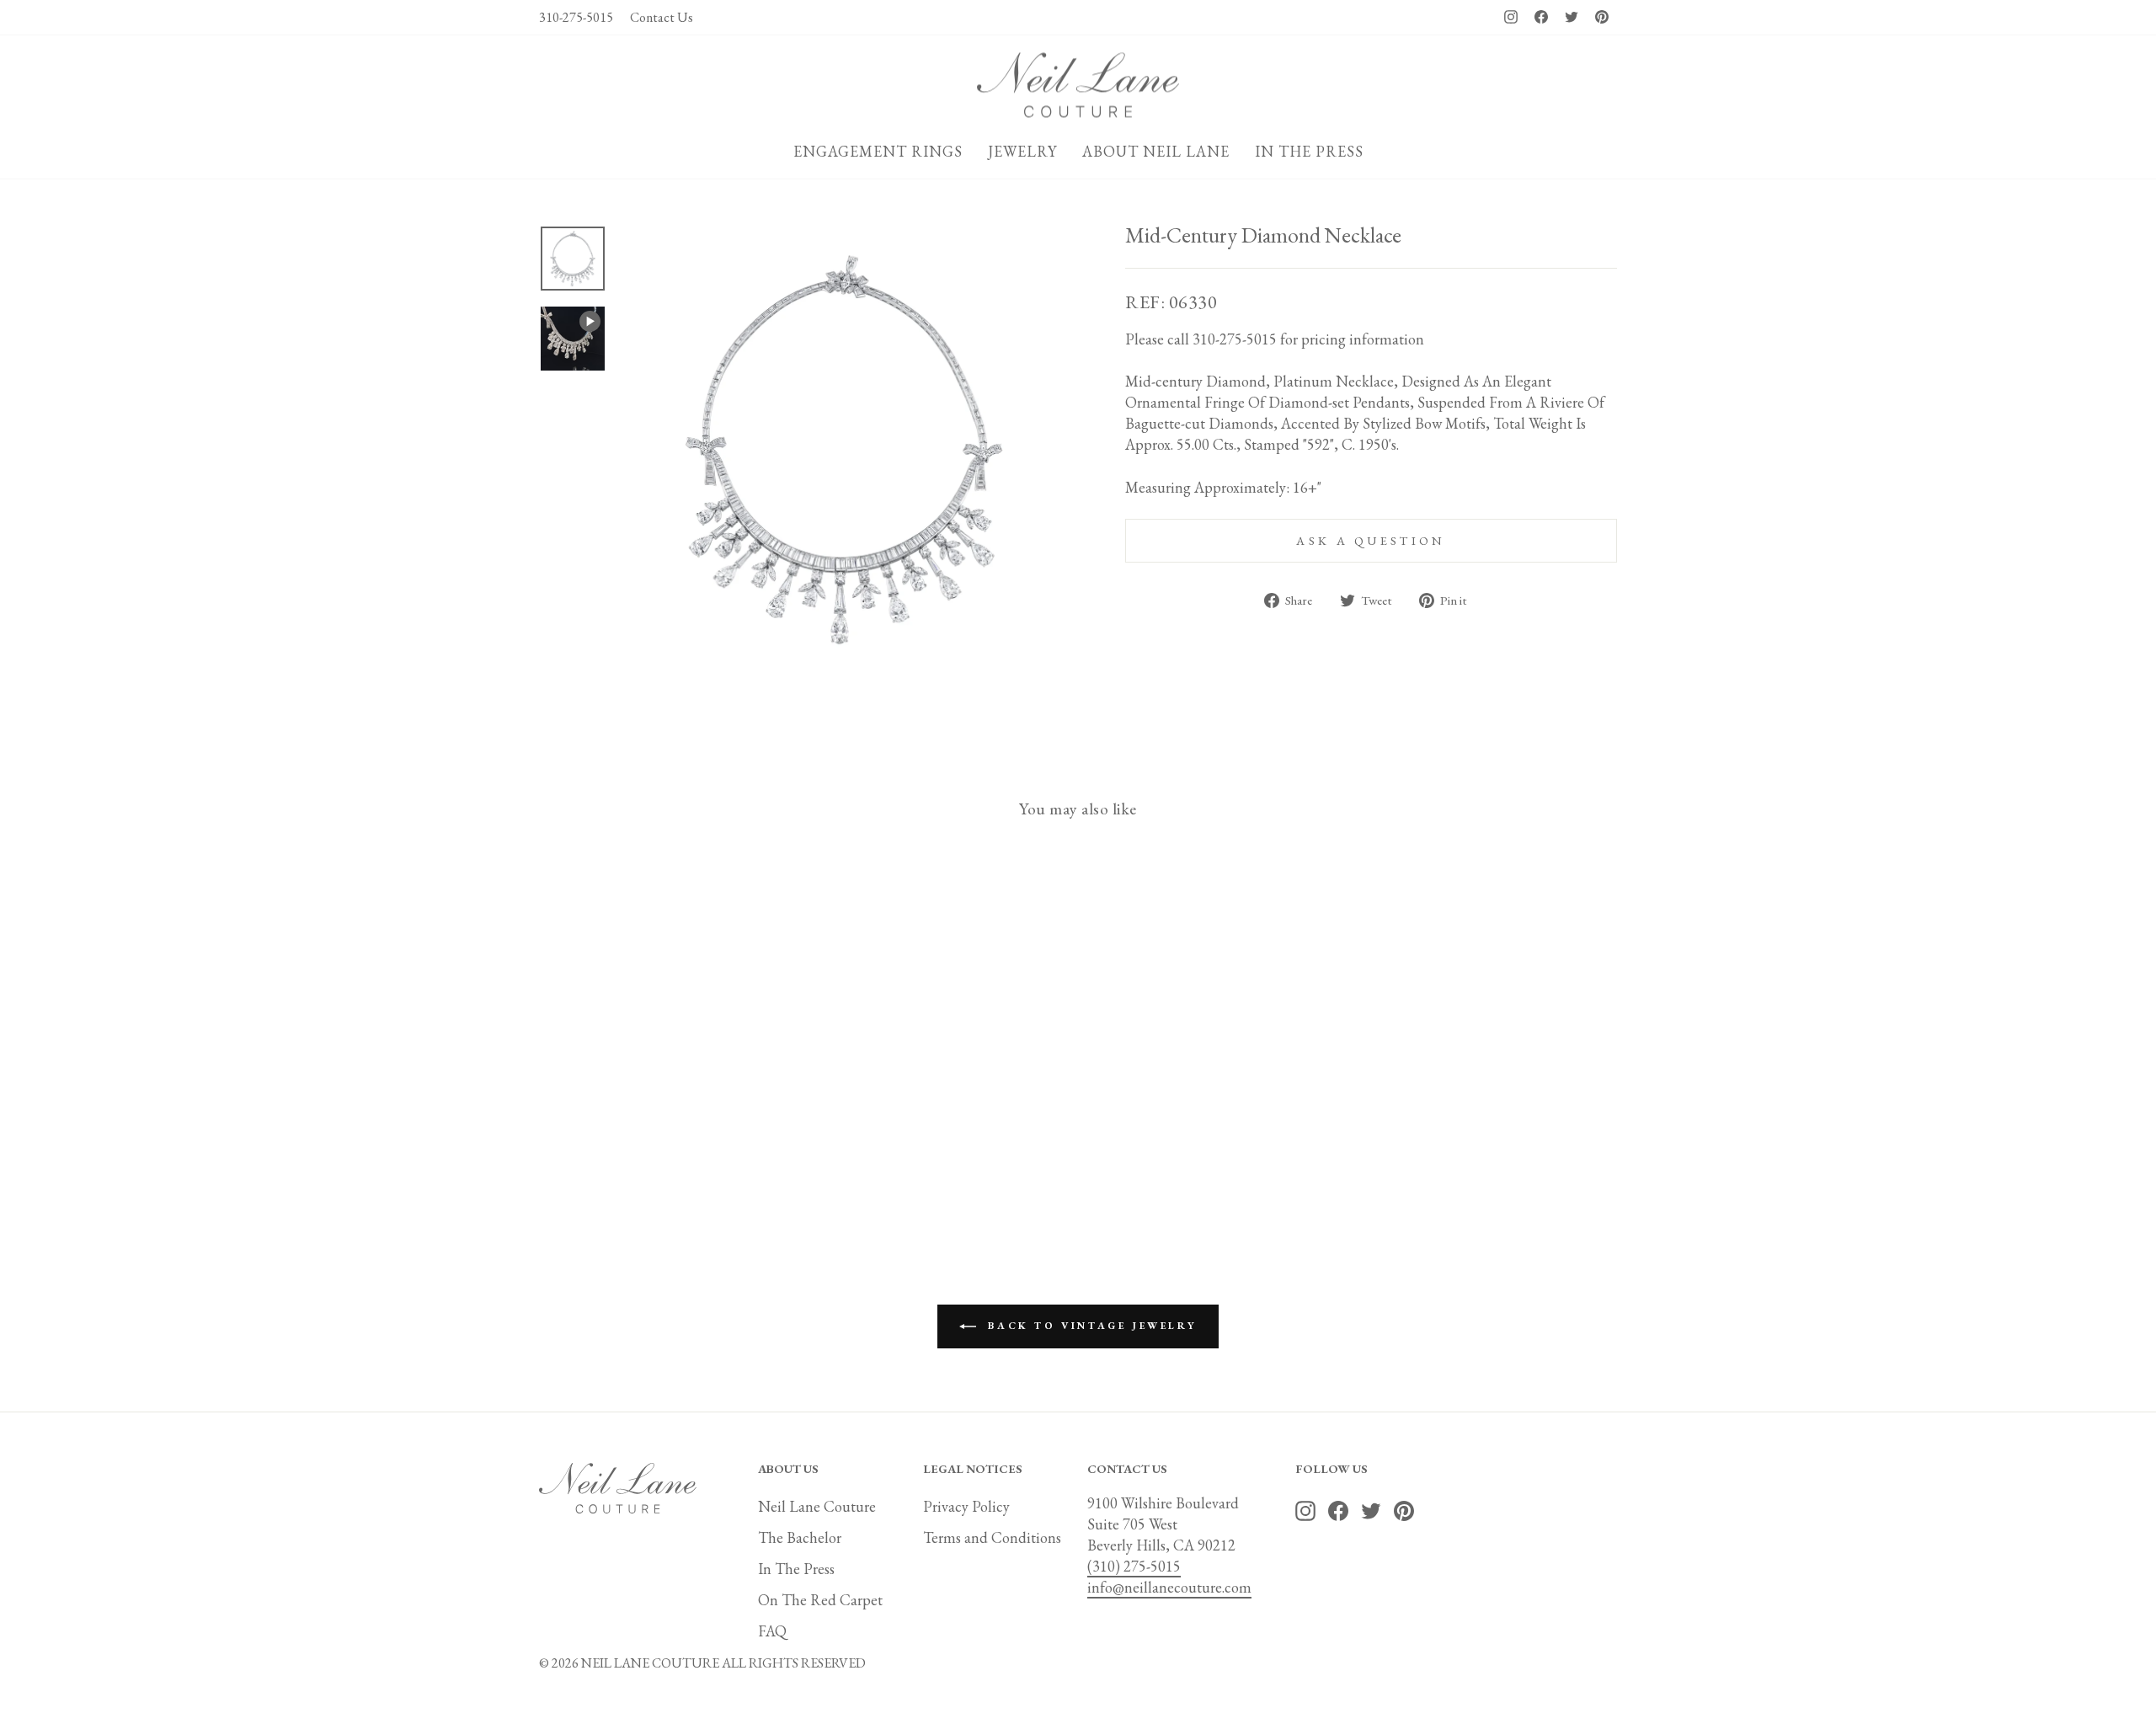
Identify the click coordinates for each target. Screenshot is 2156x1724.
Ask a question (1371, 540)
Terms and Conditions (992, 1537)
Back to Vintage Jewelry (1090, 1326)
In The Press (796, 1569)
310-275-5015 (576, 17)
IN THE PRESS (1309, 151)
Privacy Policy (966, 1506)
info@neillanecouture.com (1169, 1587)
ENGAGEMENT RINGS (878, 151)
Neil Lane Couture (817, 1506)
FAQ (772, 1631)
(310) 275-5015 (1134, 1566)
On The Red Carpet (820, 1600)
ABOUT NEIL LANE (1156, 151)
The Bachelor (800, 1537)
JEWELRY (1022, 151)
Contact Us (662, 17)
